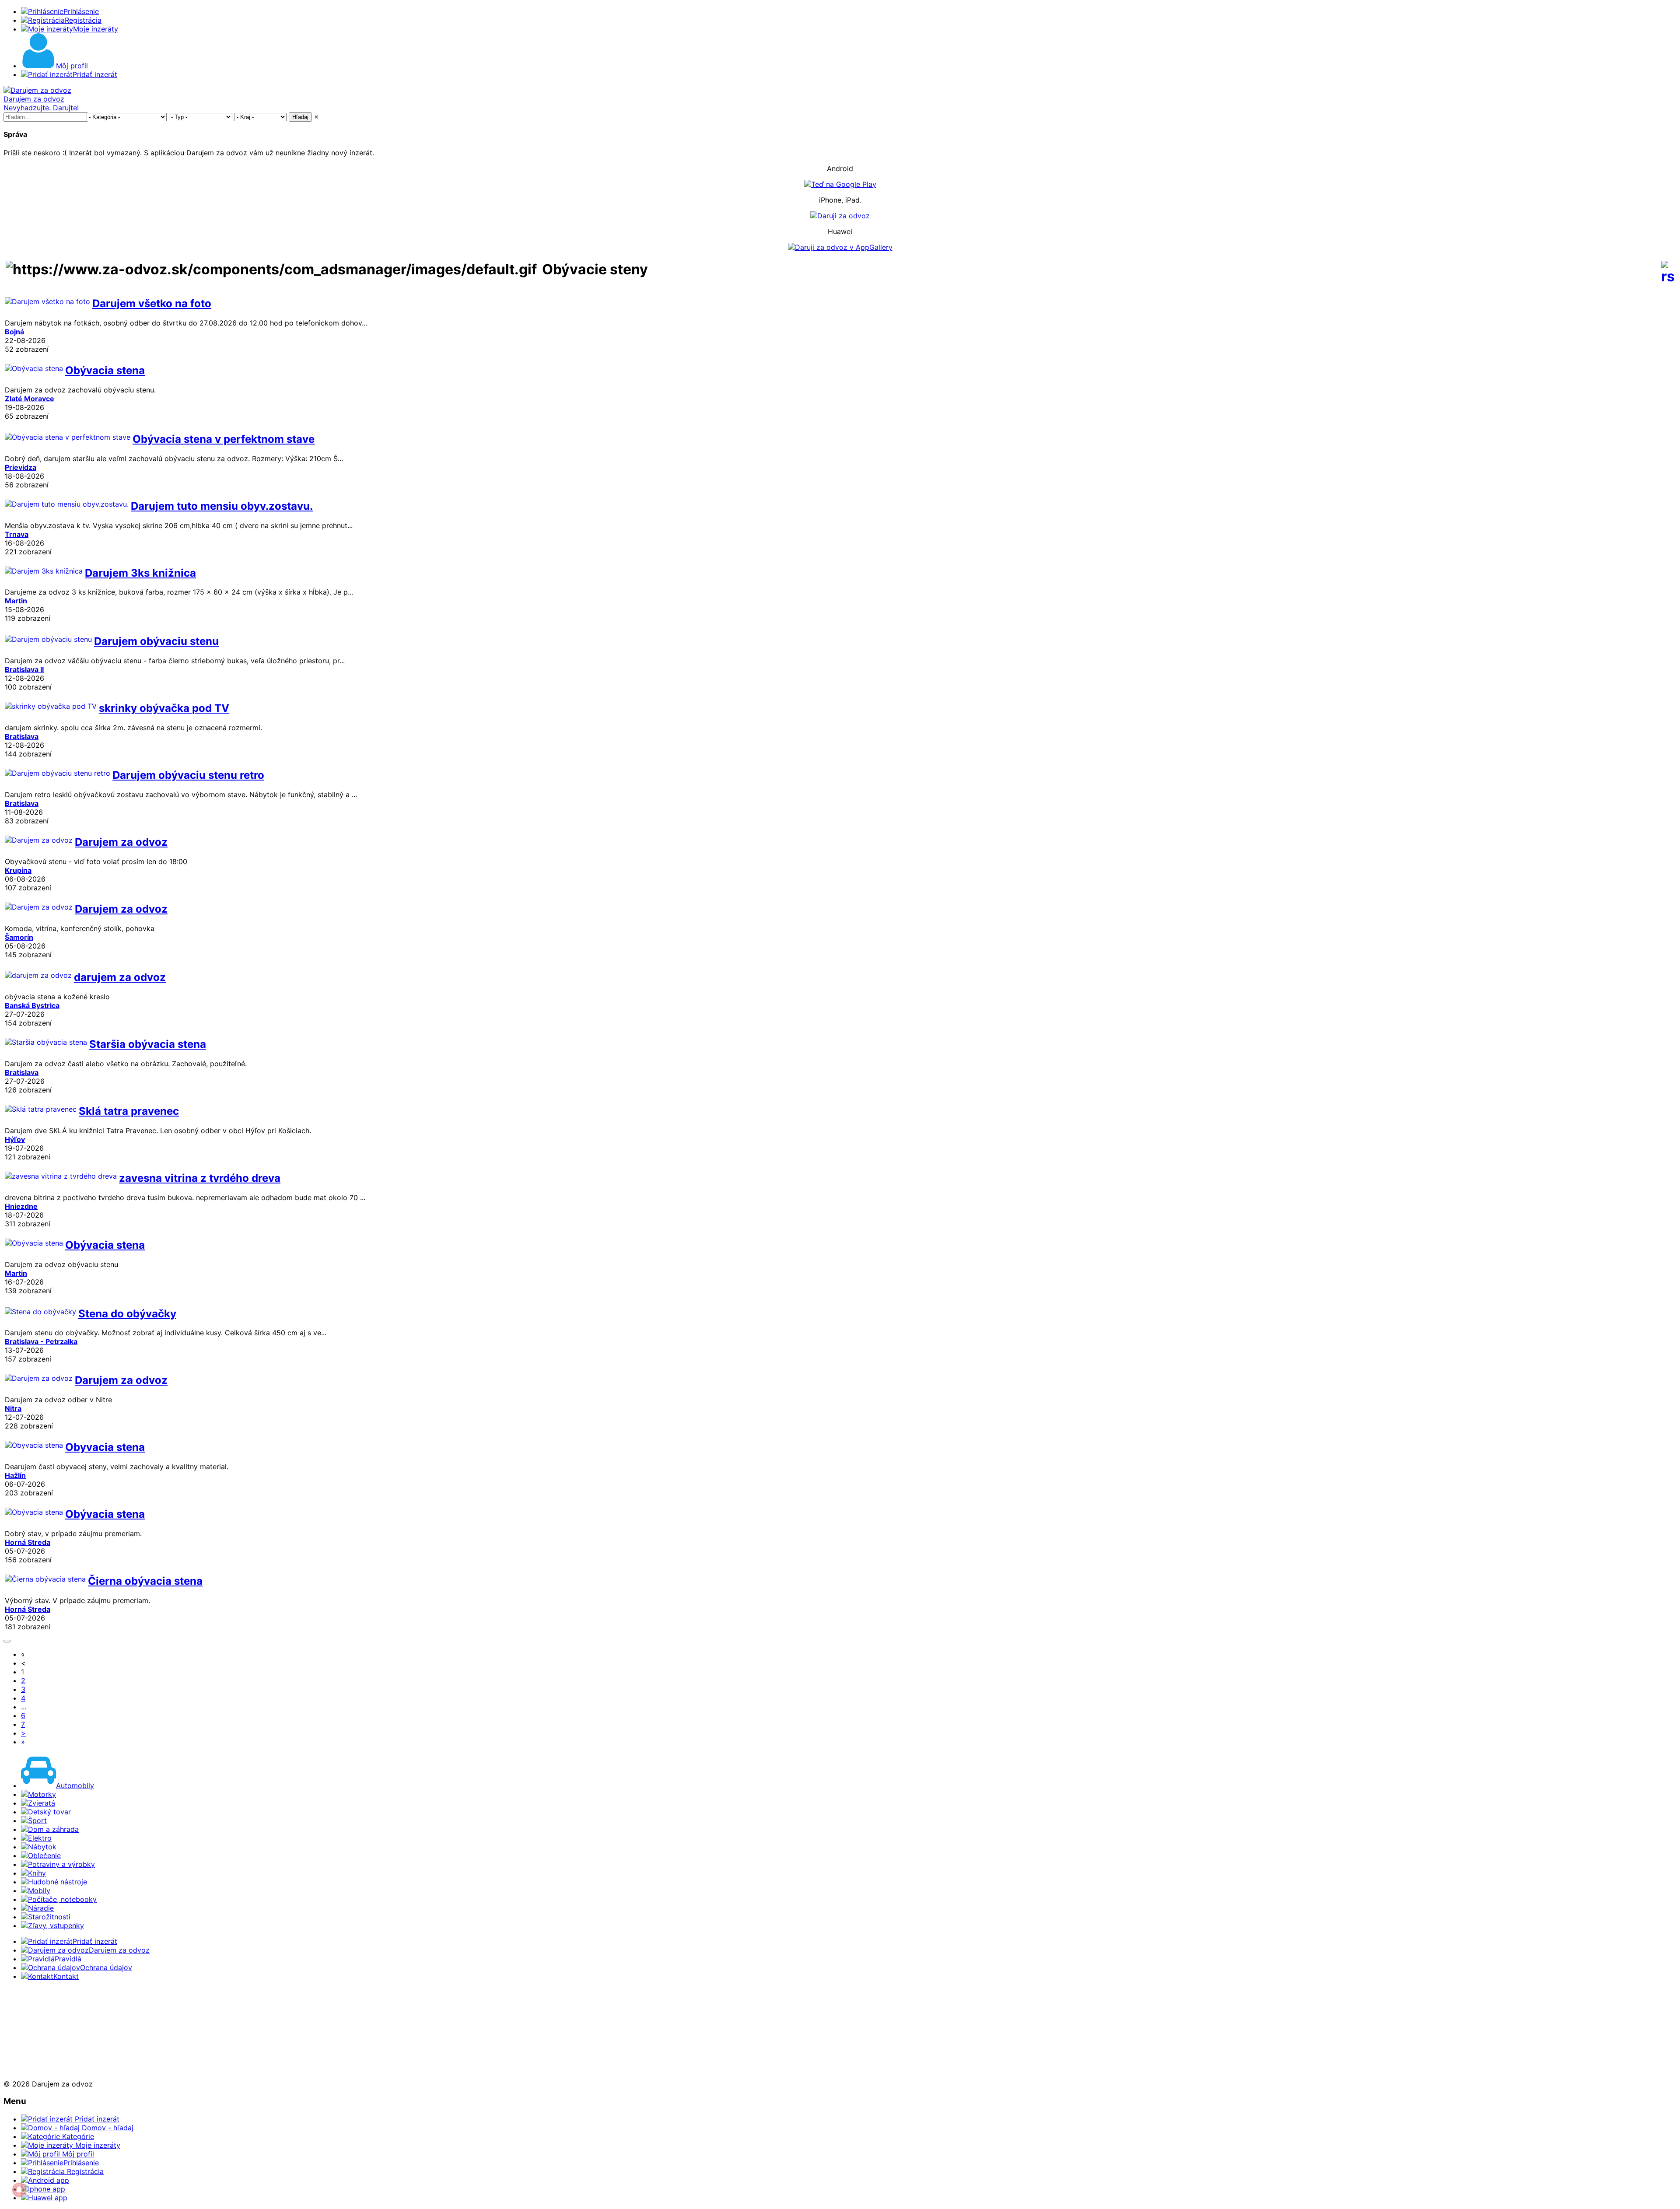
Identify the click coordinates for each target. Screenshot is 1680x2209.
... (24, 1707)
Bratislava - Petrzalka (41, 1341)
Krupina (18, 870)
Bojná (14, 332)
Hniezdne (21, 1206)
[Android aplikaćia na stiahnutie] (32, 2007)
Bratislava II (24, 669)
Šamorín (19, 937)
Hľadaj (300, 117)
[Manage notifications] (19, 2190)
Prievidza (21, 467)
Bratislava (22, 736)
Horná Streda (28, 1542)
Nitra (13, 1408)
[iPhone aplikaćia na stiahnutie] (30, 2037)
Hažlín (15, 1475)
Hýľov (15, 1139)
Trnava (17, 534)
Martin (16, 601)
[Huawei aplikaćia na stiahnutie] (32, 2068)
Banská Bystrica (32, 1005)
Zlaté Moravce (30, 399)
